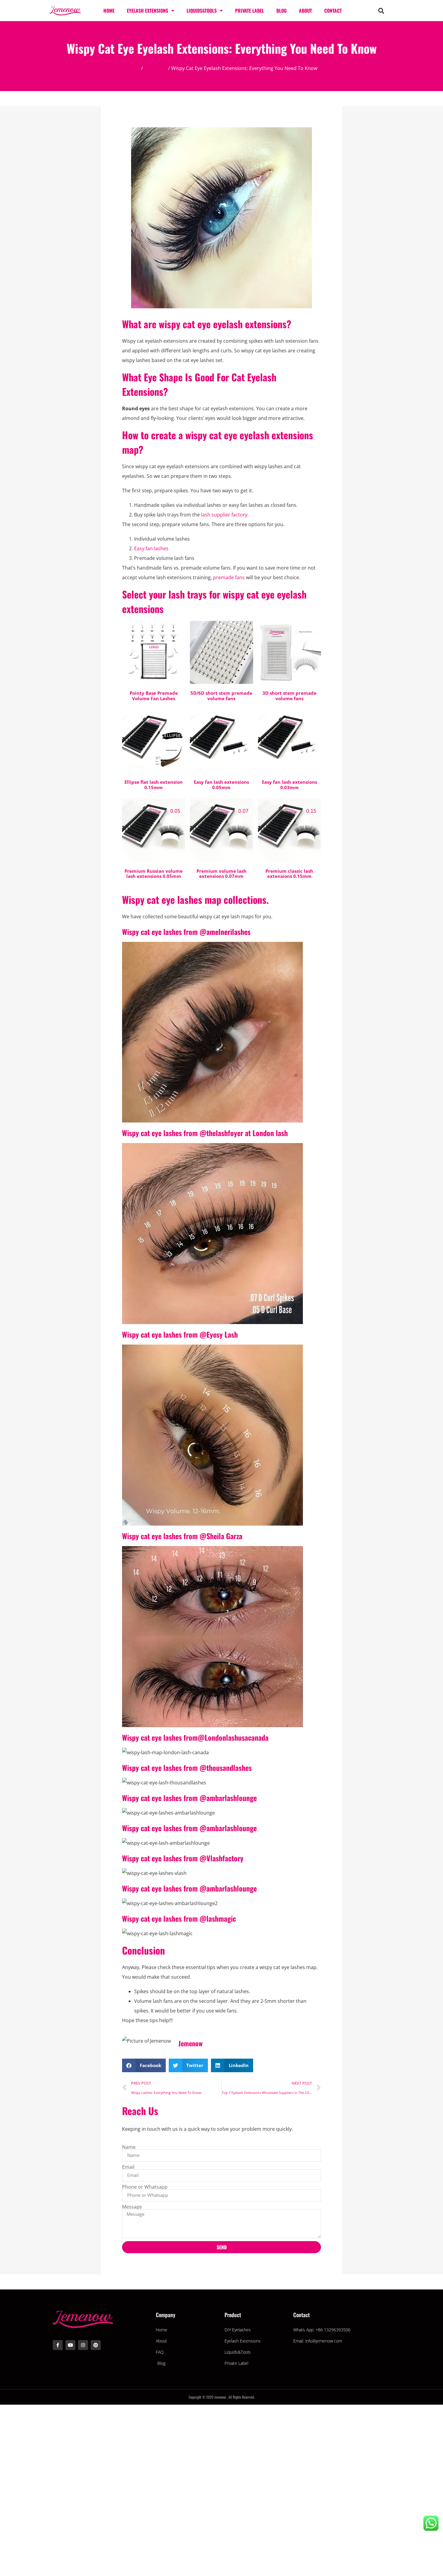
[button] (381, 11)
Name (129, 2147)
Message (132, 2207)
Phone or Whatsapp (145, 2187)
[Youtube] (70, 2345)
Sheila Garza (224, 1536)
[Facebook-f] (58, 2345)
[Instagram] (83, 2345)
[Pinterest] (96, 2345)
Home (109, 11)
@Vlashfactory (222, 1858)
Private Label (250, 11)
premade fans (229, 577)
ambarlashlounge (232, 1828)
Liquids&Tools (202, 11)
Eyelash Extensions (148, 11)
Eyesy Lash (222, 1334)
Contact (333, 11)
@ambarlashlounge (228, 1798)
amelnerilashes (228, 932)
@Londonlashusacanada (233, 1737)
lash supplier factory (224, 515)
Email (128, 2167)
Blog (281, 11)
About (305, 11)
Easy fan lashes (151, 548)
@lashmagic (218, 1918)
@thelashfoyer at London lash (244, 1133)
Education (156, 68)
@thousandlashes (226, 1768)
